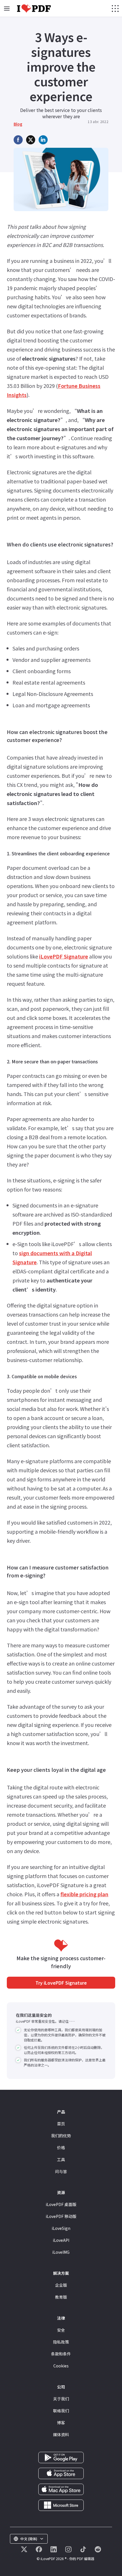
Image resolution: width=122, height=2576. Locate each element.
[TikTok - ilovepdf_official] (83, 2549)
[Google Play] (61, 2457)
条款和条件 (61, 2354)
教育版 (61, 2297)
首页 (61, 2124)
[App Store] (61, 2473)
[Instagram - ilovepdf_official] (68, 2549)
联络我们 (61, 2411)
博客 (61, 2423)
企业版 (61, 2285)
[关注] (24, 2549)
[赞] (39, 2549)
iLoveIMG (61, 2252)
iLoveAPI (61, 2240)
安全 (61, 2330)
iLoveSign (61, 2228)
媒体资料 (61, 2434)
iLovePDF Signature (64, 956)
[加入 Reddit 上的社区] (98, 2549)
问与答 (61, 2171)
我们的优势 (61, 2136)
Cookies (61, 2366)
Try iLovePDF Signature (61, 1983)
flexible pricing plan (84, 1894)
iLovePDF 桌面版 (61, 2204)
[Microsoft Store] (61, 2504)
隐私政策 (61, 2342)
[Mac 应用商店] (61, 2488)
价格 (61, 2147)
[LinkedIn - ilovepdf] (54, 2549)
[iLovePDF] (34, 9)
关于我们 (61, 2399)
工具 (61, 2159)
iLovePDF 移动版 (61, 2216)
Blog (18, 124)
